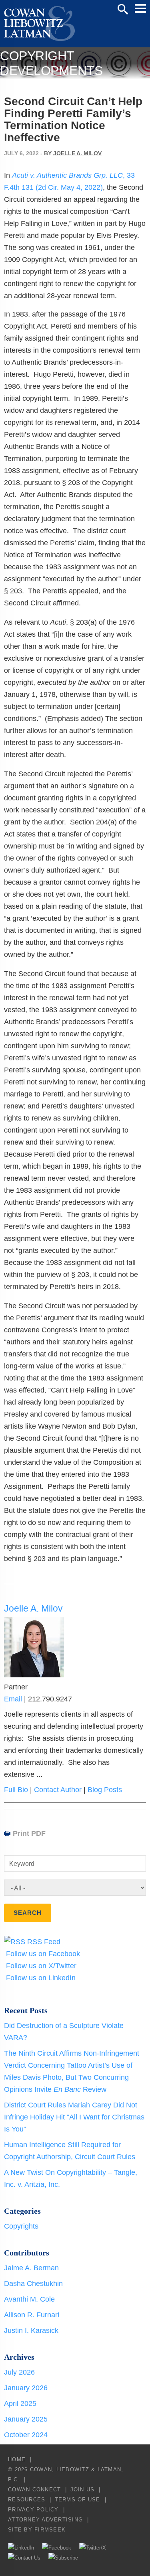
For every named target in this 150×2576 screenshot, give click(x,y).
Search (123, 9)
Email (13, 1699)
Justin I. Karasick (31, 2330)
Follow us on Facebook (42, 1954)
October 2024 (26, 2435)
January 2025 (26, 2419)
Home (17, 2459)
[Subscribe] (63, 2558)
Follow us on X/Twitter (40, 1966)
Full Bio (16, 1790)
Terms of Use (78, 2500)
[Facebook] (57, 2548)
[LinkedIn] (21, 2548)
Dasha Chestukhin (33, 2284)
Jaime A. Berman (31, 2268)
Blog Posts (105, 1790)
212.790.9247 (50, 1699)
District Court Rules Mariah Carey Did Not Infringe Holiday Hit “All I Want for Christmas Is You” (74, 2117)
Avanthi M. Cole (29, 2299)
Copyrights (21, 2226)
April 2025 (20, 2403)
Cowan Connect (34, 2490)
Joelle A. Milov (77, 153)
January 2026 (26, 2388)
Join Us (83, 2490)
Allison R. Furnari (32, 2315)
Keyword (22, 1864)
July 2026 (19, 2372)
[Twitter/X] (93, 2548)
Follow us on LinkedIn (40, 1978)
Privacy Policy (33, 2510)
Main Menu (140, 8)
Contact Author (58, 1790)
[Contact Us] (24, 2558)
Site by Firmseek (37, 2530)
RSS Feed (43, 1942)
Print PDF (29, 1833)
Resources (27, 2500)
